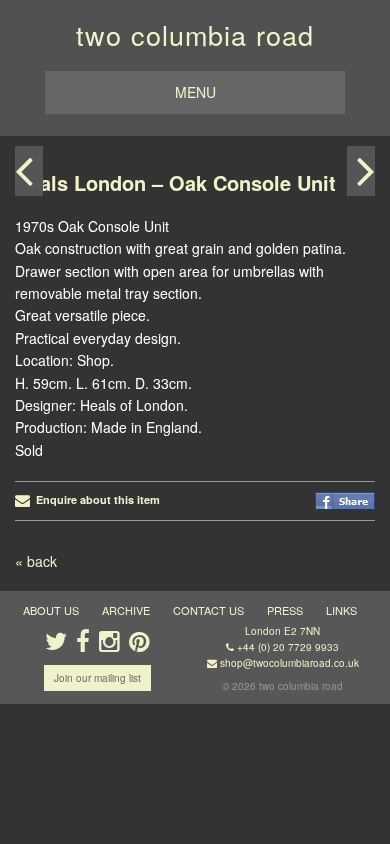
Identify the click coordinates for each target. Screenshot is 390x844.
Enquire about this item (95, 499)
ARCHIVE (126, 610)
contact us (208, 610)
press (285, 610)
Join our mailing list (97, 678)
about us (51, 610)
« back (36, 561)
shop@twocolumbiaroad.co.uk (289, 663)
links (341, 610)
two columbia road (195, 34)
